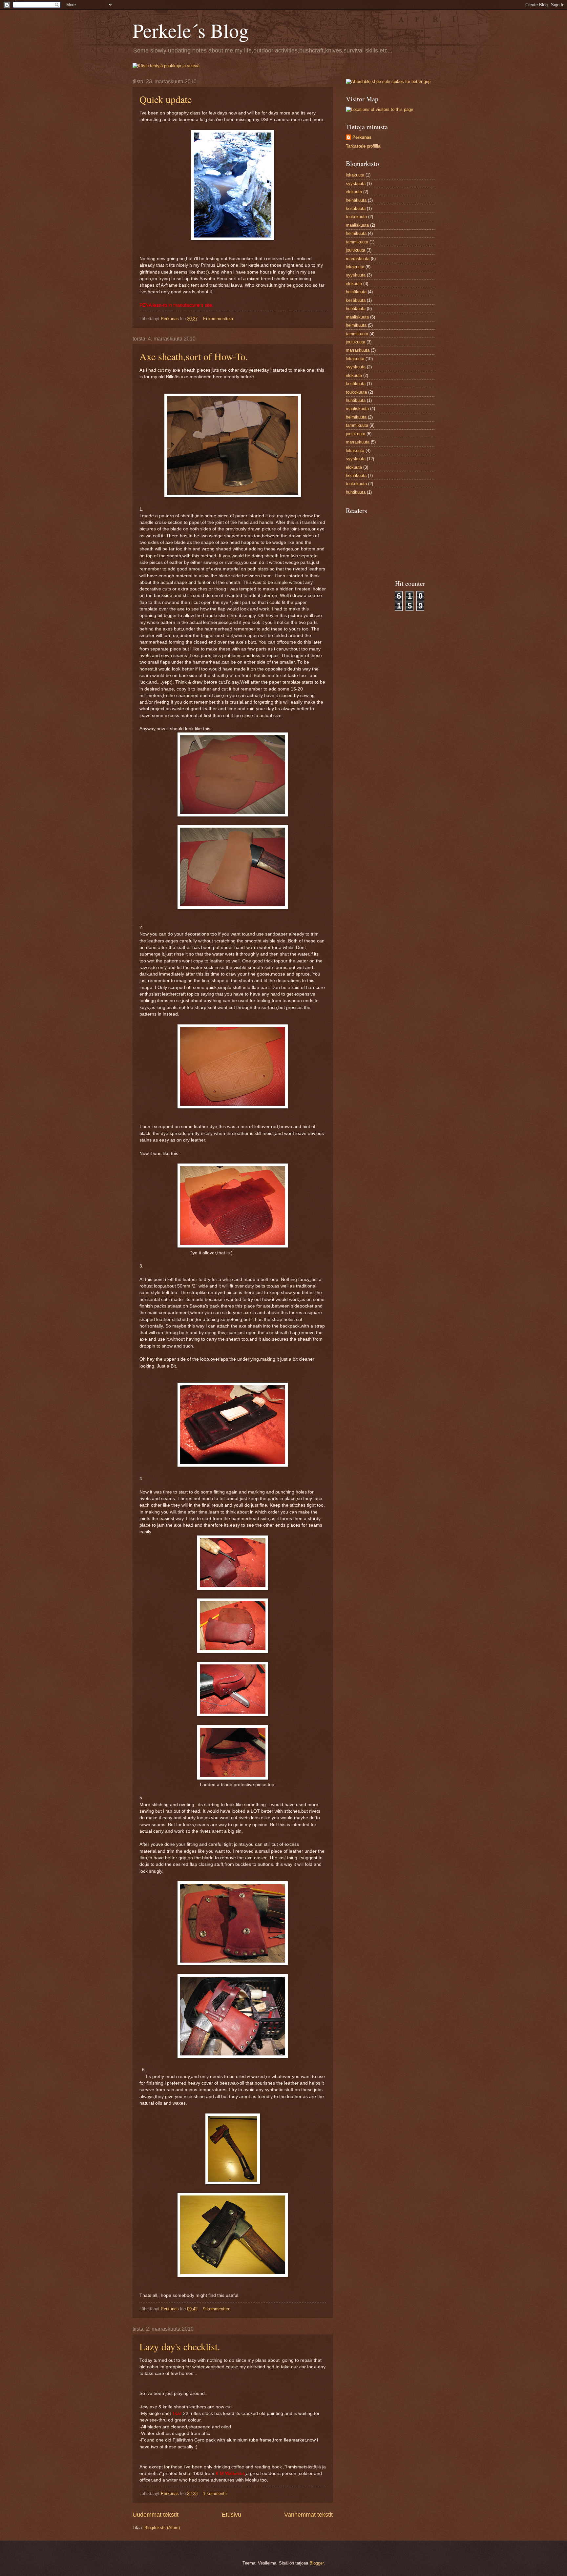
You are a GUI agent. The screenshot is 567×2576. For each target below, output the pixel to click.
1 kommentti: (216, 2494)
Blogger (316, 2563)
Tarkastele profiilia (363, 146)
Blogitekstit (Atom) (162, 2528)
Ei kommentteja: (219, 319)
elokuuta (354, 192)
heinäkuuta (356, 200)
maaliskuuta (357, 225)
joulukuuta (356, 250)
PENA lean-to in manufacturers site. (176, 305)
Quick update (166, 99)
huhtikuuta (356, 309)
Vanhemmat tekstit (308, 2515)
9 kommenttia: (217, 2309)
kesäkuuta (356, 208)
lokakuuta (355, 175)
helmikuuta (356, 233)
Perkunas (362, 137)
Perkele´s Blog (191, 30)
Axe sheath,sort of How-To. (194, 356)
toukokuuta (356, 217)
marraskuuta (358, 259)
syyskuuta (356, 184)
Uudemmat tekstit (156, 2515)
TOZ (177, 2413)
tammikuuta (357, 242)
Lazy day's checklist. (180, 2346)
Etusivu (231, 2515)
